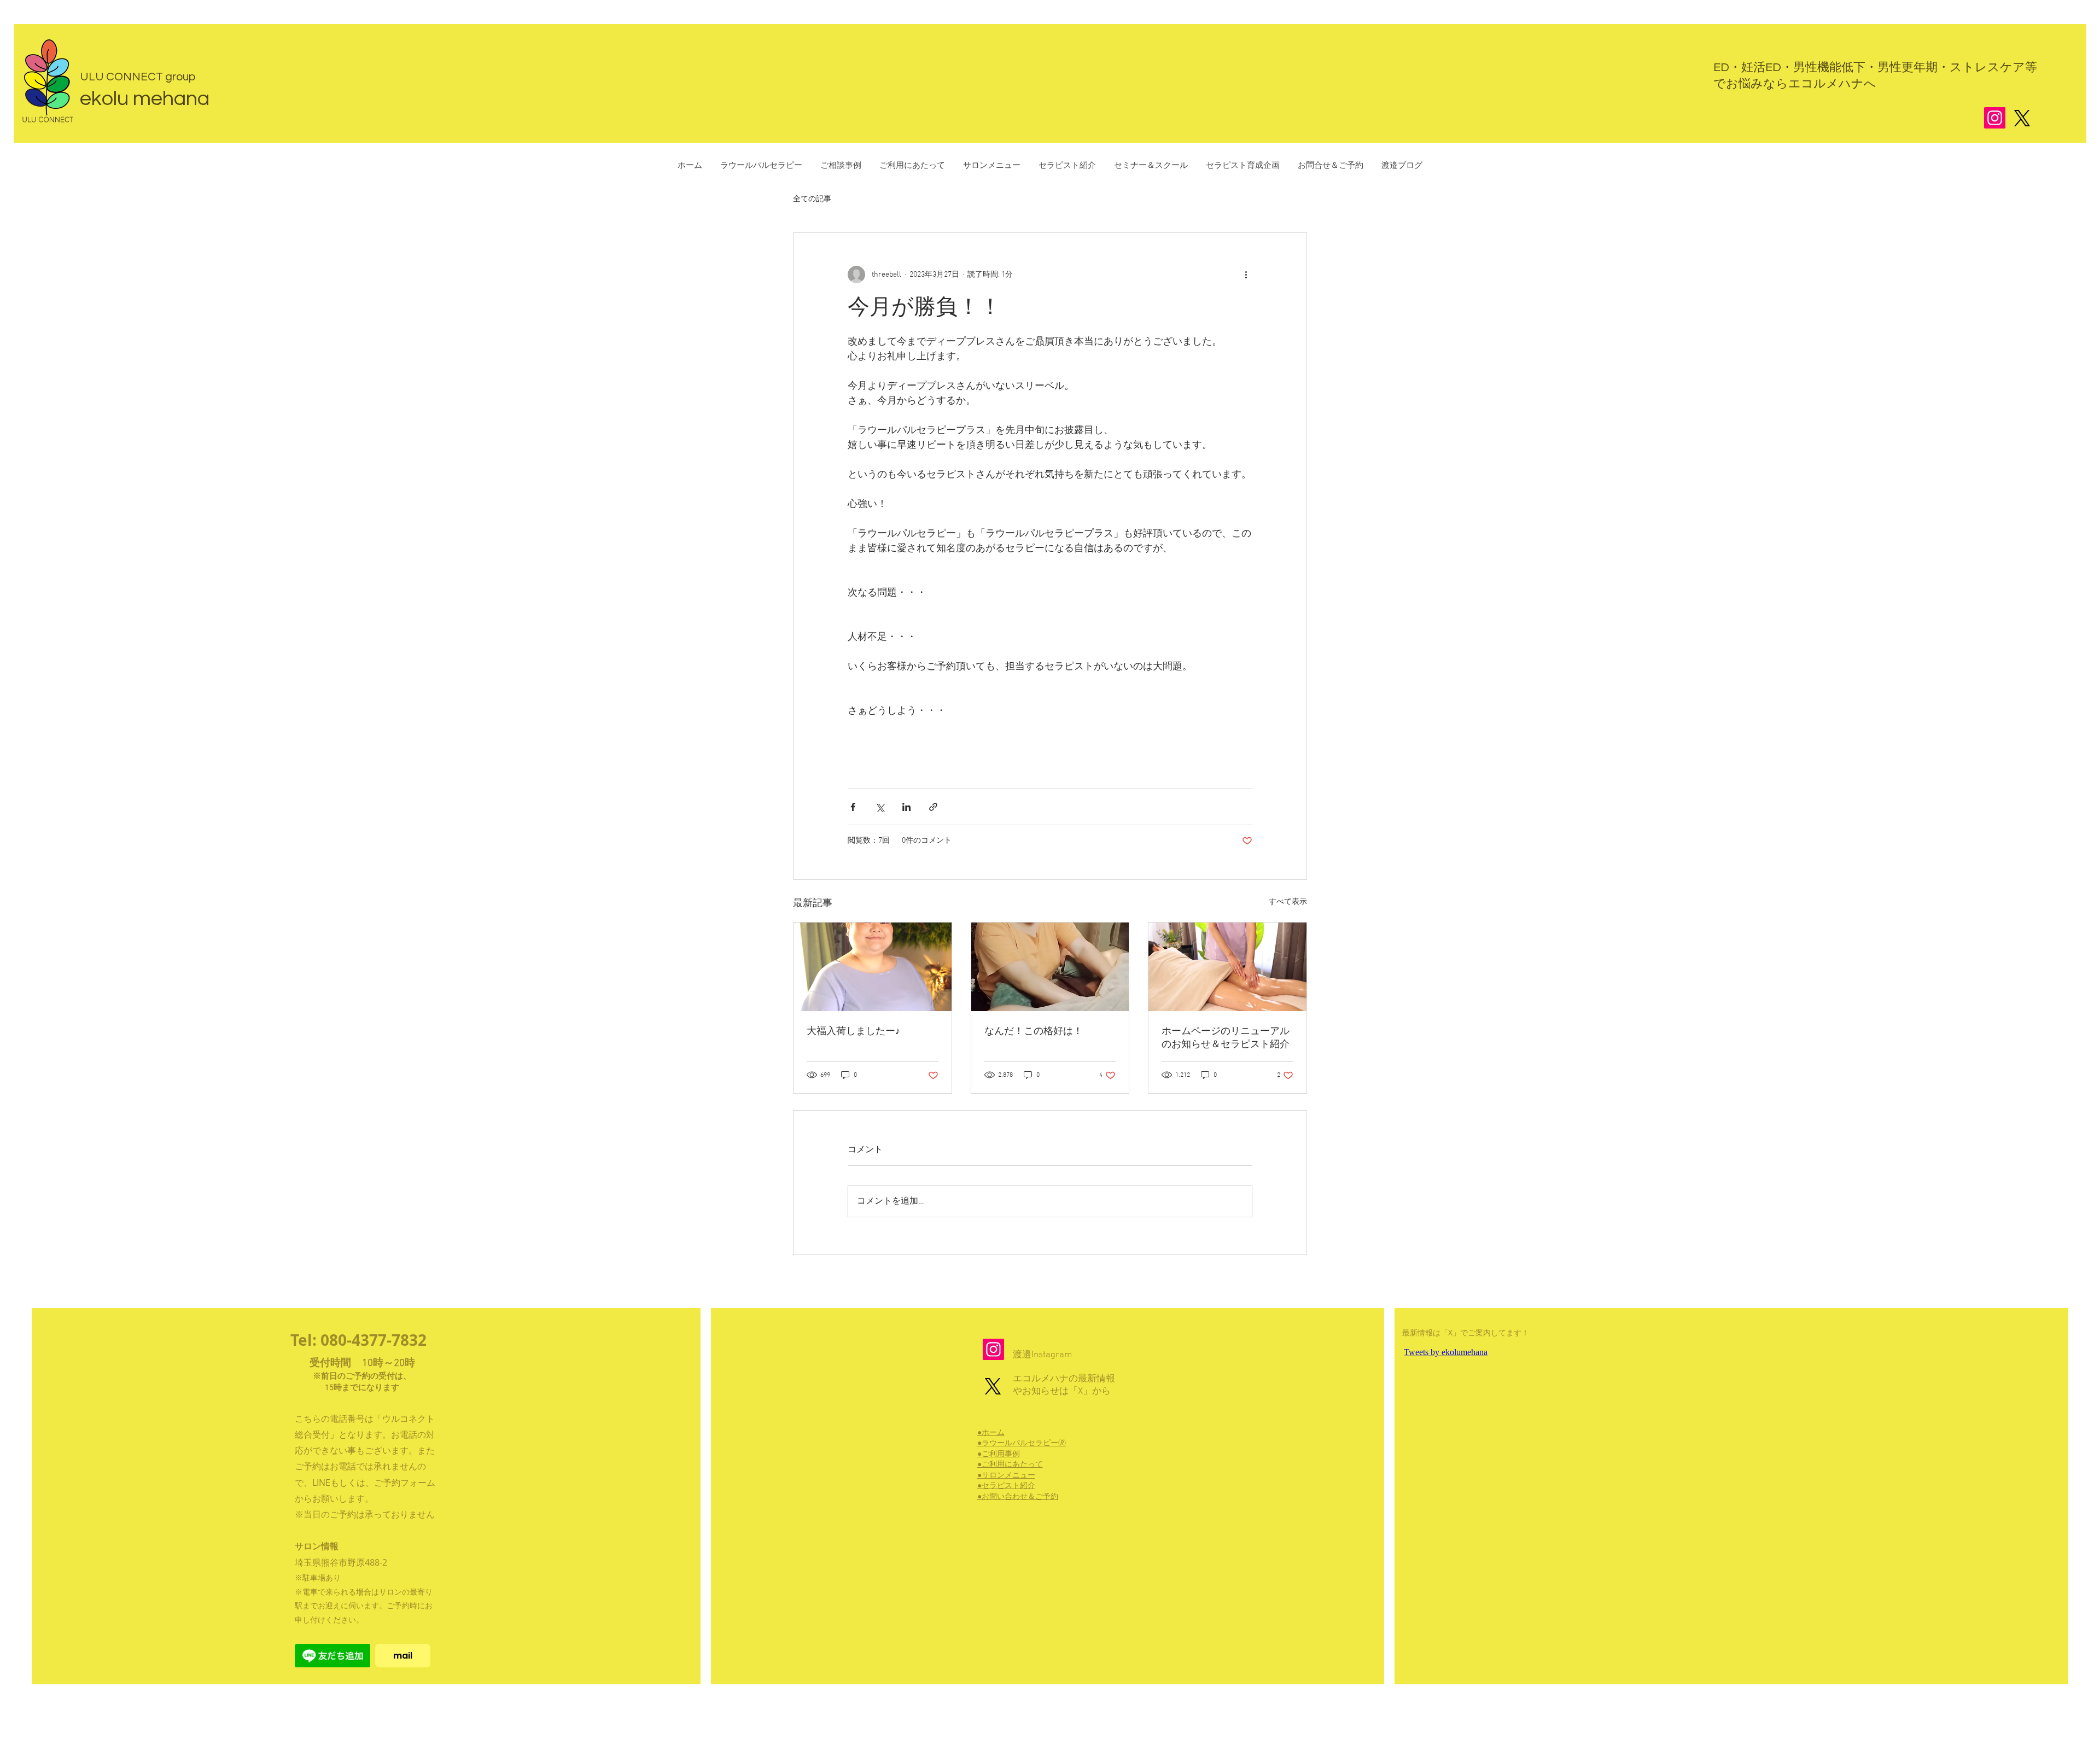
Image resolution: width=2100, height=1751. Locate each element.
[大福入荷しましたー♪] (873, 967)
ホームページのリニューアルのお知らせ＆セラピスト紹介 (1226, 1038)
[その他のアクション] (1246, 275)
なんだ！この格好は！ (1034, 1032)
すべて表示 (1288, 902)
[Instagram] (1995, 118)
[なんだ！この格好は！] (1050, 967)
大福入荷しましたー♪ (853, 1032)
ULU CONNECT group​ (138, 77)
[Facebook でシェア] (853, 807)
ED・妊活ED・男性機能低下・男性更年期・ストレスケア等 (1875, 68)
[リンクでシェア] (933, 807)
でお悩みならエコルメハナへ (1795, 84)
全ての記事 (812, 199)
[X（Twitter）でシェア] (880, 807)
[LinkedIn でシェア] (906, 807)
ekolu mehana (145, 99)
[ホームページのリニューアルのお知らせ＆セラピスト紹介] (1227, 967)
